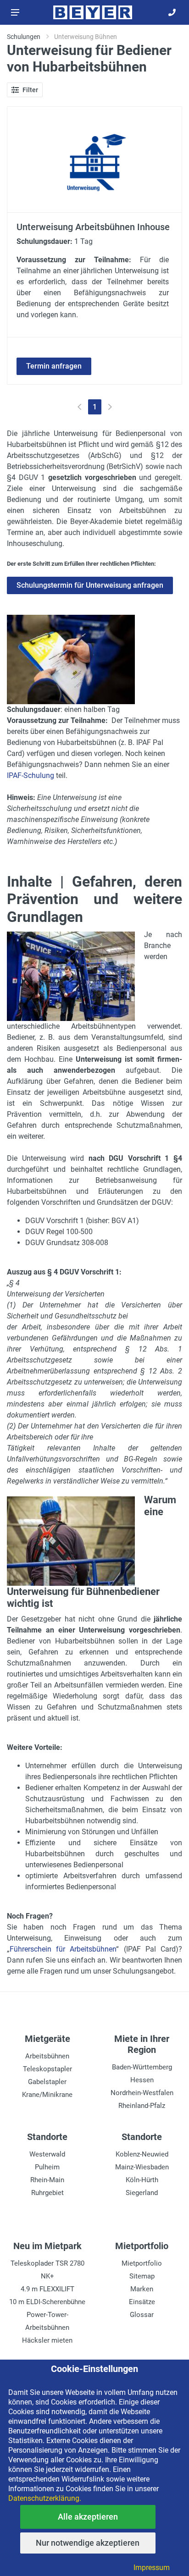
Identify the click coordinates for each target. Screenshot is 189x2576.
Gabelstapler (47, 2082)
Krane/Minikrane (47, 2095)
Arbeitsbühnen (47, 2056)
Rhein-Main (47, 2180)
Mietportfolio (142, 2263)
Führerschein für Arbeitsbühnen (63, 1949)
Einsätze (142, 2302)
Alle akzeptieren (88, 2517)
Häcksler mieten (47, 2340)
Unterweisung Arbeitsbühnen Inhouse (93, 227)
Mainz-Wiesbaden (142, 2167)
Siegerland (142, 2193)
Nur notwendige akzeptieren (88, 2543)
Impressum (152, 2568)
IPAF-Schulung (31, 775)
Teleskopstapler (47, 2069)
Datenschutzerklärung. (45, 2498)
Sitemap (142, 2276)
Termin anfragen (54, 366)
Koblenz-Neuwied (142, 2154)
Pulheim (47, 2167)
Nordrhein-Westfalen (142, 2093)
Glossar (142, 2315)
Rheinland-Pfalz (142, 2106)
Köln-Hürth (142, 2180)
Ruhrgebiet (47, 2193)
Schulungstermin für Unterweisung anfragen (90, 585)
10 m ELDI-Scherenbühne (47, 2302)
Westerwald (47, 2154)
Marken (142, 2289)
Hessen (142, 2080)
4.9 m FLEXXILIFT (47, 2289)
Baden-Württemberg (142, 2067)
